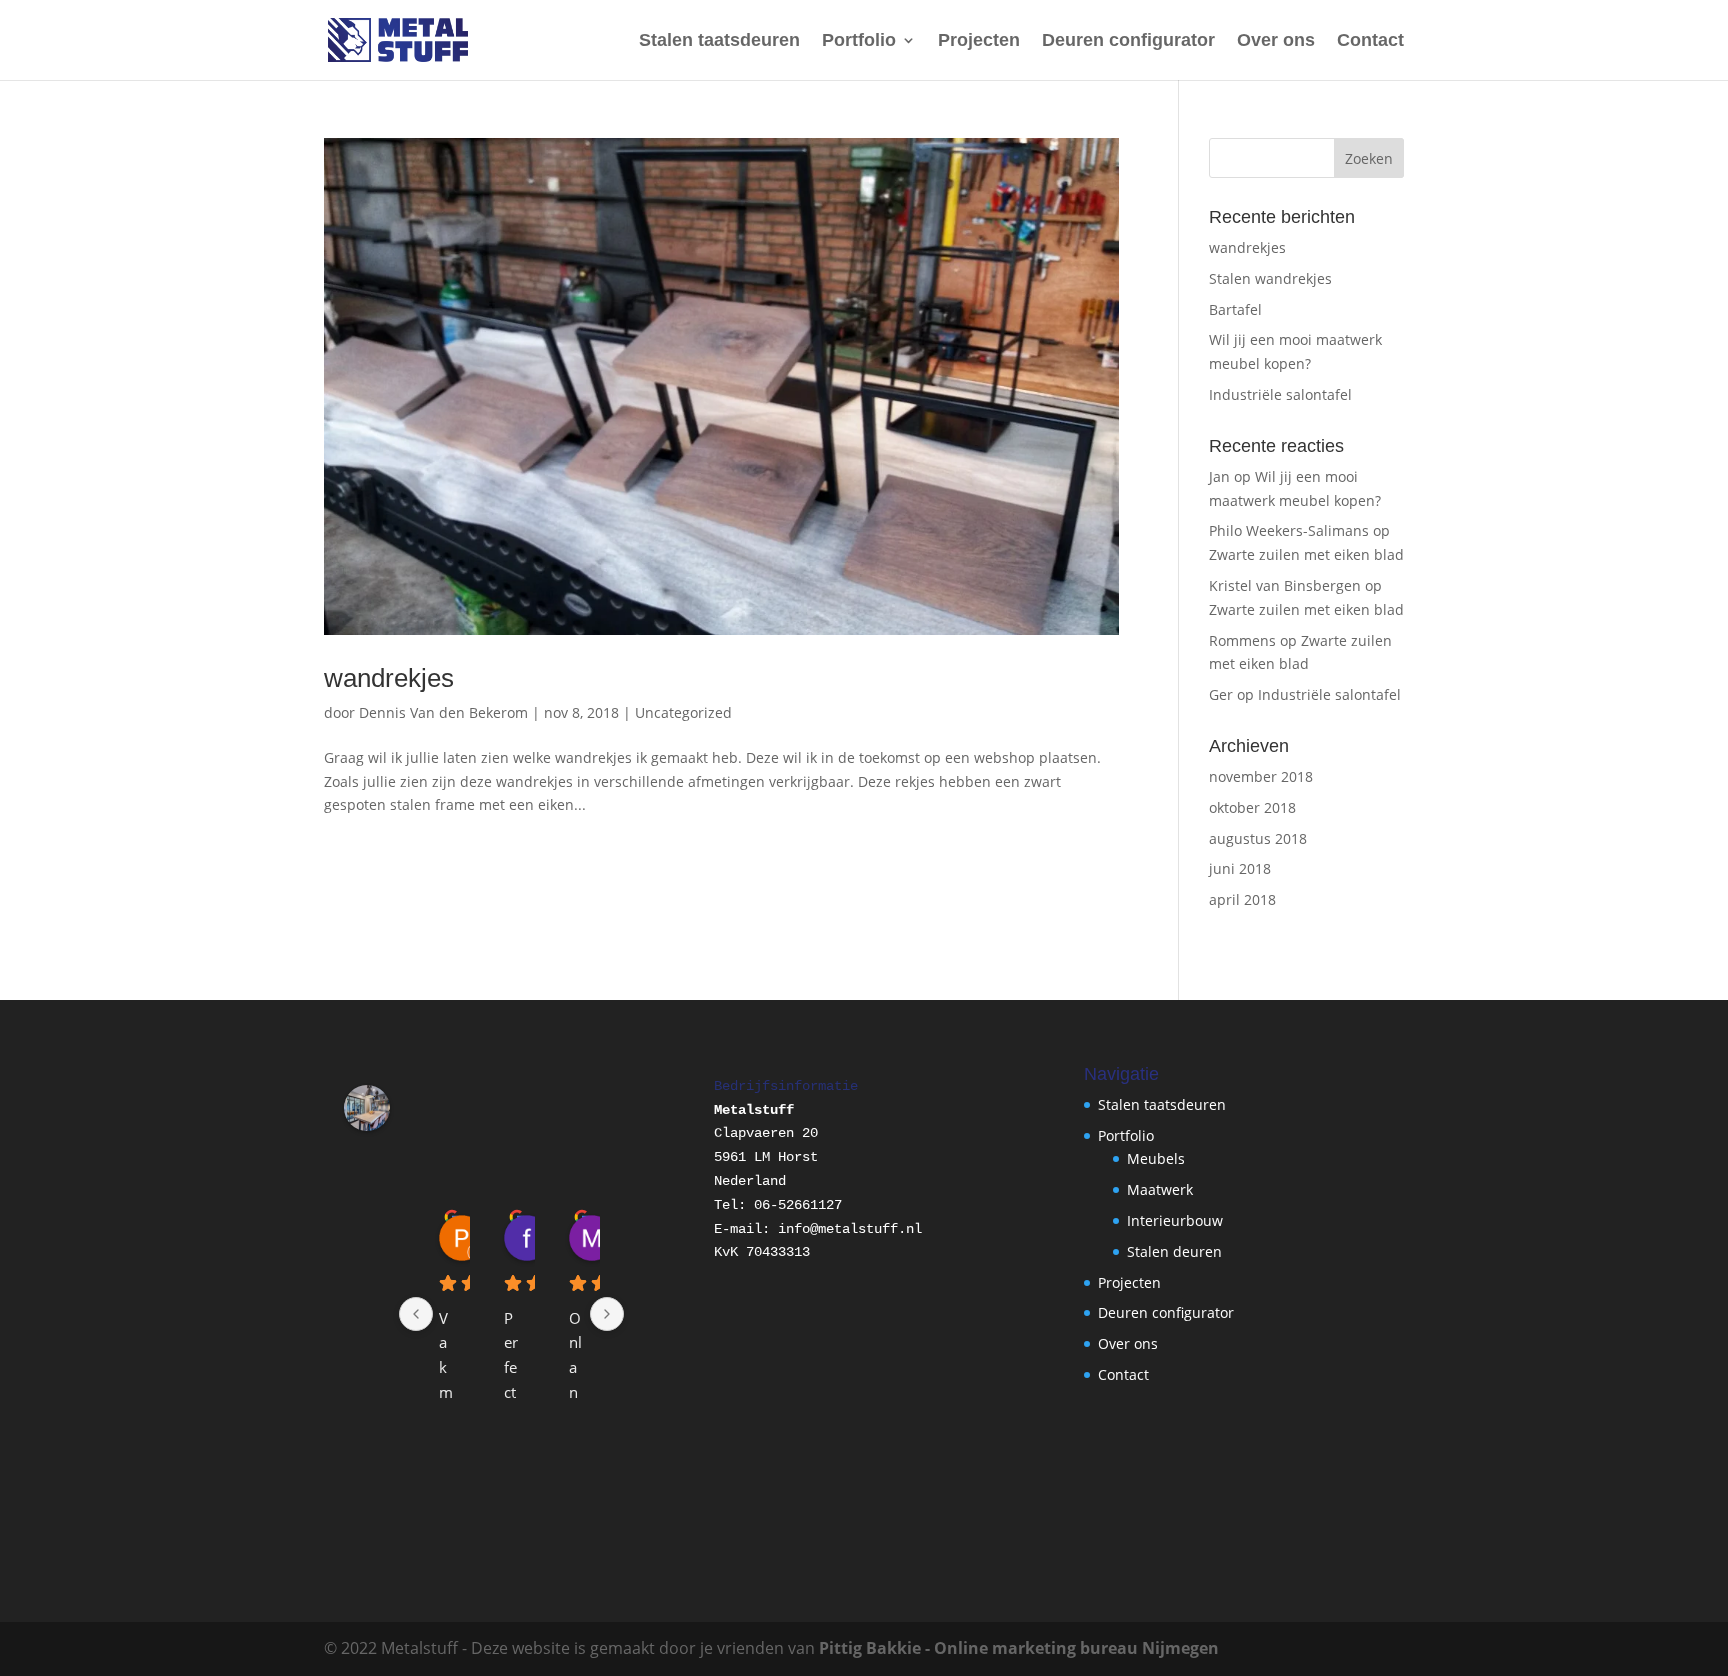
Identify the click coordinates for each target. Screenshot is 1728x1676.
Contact (1370, 41)
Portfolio (859, 41)
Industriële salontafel (1280, 394)
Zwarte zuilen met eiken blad (1306, 554)
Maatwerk (1160, 1189)
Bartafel (1235, 309)
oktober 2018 (1252, 807)
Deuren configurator (1128, 41)
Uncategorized (683, 712)
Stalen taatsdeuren (719, 41)
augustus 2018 (1258, 838)
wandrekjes (389, 678)
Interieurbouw (1175, 1220)
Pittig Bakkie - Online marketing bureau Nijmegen (1019, 1648)
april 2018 (1242, 899)
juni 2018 (1240, 868)
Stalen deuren (1174, 1251)
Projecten (979, 41)
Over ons (1276, 41)
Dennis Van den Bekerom (443, 712)
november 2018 (1261, 776)
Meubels (1156, 1158)
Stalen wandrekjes (1270, 278)
